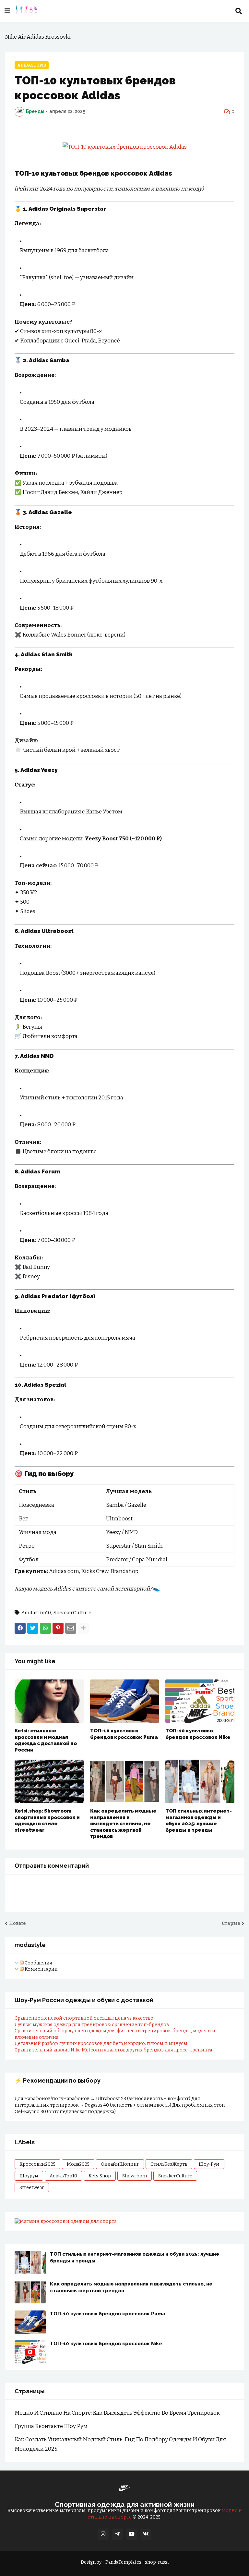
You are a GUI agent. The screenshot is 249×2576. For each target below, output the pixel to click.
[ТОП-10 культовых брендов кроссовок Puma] (125, 1701)
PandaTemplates (123, 2562)
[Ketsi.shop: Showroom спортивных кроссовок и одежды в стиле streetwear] (49, 1781)
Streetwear (32, 2188)
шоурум (29, 2176)
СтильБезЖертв (169, 2164)
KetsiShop (100, 2176)
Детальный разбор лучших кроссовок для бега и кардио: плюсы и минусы (101, 2043)
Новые (17, 1923)
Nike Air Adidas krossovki (38, 37)
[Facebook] (20, 1628)
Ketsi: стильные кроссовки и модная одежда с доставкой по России (46, 1740)
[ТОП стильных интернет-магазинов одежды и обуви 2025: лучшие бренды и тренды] (200, 1781)
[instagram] (103, 2534)
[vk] (146, 2534)
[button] (7, 11)
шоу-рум (209, 2164)
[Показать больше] (83, 1628)
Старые (231, 1923)
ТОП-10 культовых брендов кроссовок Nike (198, 1734)
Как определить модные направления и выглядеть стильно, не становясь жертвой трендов (123, 1824)
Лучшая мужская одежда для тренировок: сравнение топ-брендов (92, 2025)
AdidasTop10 (32, 65)
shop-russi (157, 2562)
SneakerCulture (72, 1613)
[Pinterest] (58, 1628)
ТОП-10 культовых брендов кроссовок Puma (124, 1734)
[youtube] (132, 2534)
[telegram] (117, 2534)
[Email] (71, 1628)
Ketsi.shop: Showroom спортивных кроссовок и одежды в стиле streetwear (47, 1821)
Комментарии (41, 1969)
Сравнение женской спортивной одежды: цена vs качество (84, 2018)
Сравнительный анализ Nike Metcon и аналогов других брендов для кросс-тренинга (113, 2050)
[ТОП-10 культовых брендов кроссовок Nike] (200, 1701)
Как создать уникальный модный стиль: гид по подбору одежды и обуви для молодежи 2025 (120, 2444)
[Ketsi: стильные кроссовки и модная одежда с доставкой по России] (49, 1701)
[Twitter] (33, 1628)
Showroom (135, 2176)
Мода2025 (78, 2164)
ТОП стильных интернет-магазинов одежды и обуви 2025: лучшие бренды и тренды (199, 1821)
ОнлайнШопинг (120, 2164)
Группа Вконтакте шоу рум (51, 2426)
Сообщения (38, 1963)
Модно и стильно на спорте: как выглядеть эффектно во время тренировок (117, 2413)
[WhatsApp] (45, 1628)
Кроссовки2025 (37, 2164)
